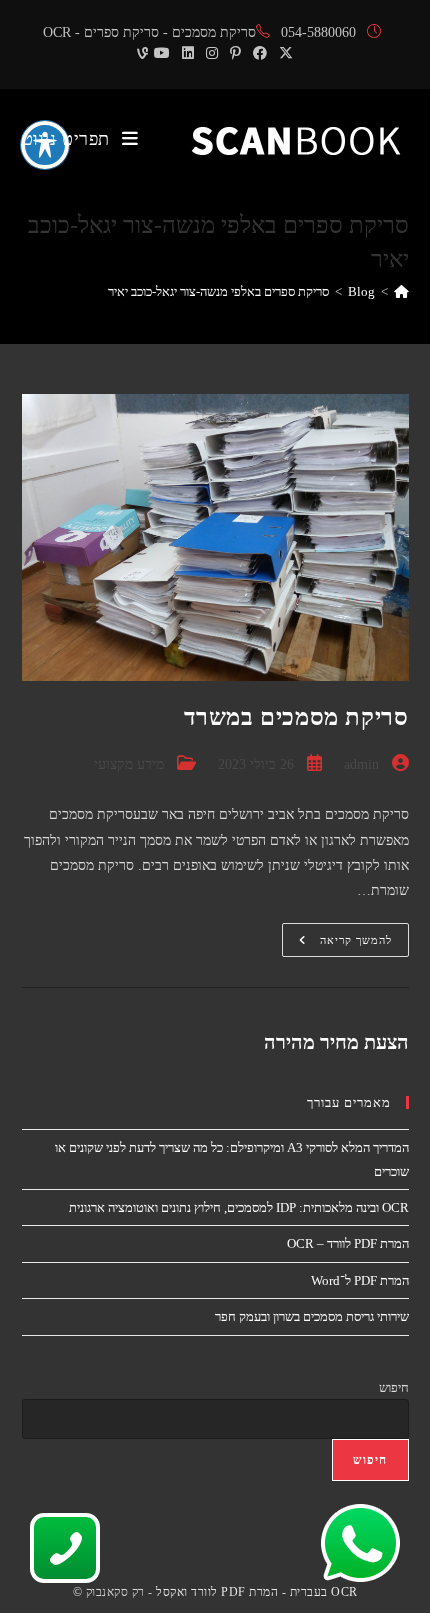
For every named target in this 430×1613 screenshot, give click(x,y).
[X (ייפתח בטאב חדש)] (286, 54)
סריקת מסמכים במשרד (296, 717)
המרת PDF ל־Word (360, 1280)
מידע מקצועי (129, 764)
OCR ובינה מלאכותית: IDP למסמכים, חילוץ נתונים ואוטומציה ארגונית (239, 1207)
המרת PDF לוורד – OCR (348, 1243)
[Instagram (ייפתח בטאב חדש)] (212, 54)
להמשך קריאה (337, 944)
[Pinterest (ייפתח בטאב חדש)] (235, 54)
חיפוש (394, 1387)
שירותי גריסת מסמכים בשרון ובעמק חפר (312, 1316)
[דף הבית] (401, 291)
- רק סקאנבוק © (113, 1592)
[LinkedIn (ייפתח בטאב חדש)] (188, 54)
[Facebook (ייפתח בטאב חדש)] (260, 54)
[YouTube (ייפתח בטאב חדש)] (162, 54)
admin (361, 764)
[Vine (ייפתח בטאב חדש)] (139, 54)
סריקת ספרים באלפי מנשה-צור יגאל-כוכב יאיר (218, 291)
